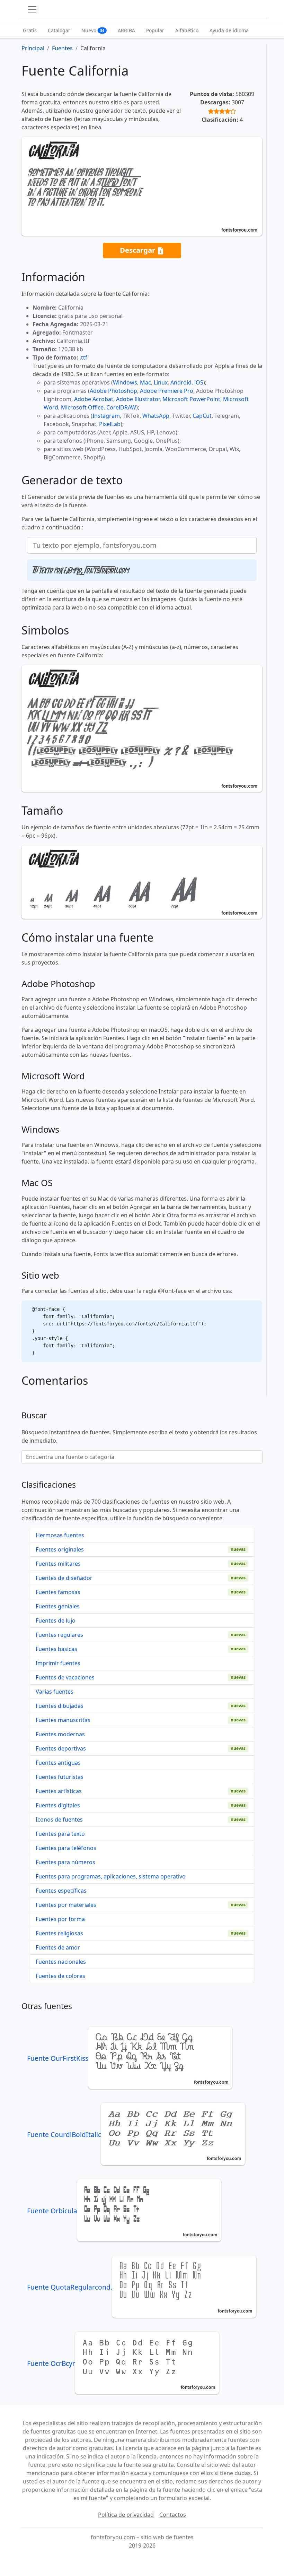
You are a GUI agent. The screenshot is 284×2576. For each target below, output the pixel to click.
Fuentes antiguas (58, 1763)
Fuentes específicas (61, 1891)
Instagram (106, 416)
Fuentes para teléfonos (66, 1848)
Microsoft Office (82, 407)
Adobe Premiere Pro (167, 391)
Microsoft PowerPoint (191, 399)
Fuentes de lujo (56, 1620)
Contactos (173, 2515)
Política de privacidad (126, 2515)
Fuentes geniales (58, 1606)
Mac (145, 382)
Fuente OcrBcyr (51, 2363)
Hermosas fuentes (60, 1535)
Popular (155, 30)
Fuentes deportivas (61, 1748)
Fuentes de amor (58, 1947)
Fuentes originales (60, 1549)
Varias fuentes (55, 1692)
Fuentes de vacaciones (65, 1677)
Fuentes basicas (56, 1649)
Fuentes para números (65, 1862)
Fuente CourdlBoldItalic (64, 2134)
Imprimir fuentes (58, 1663)
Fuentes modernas (60, 1734)
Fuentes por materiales (66, 1905)
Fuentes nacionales (61, 1962)
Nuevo (93, 30)
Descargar (138, 250)
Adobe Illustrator (138, 399)
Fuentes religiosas (59, 1933)
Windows (125, 382)
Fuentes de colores (60, 1976)
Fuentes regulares (59, 1635)
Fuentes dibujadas (60, 1706)
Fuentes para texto (60, 1834)
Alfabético (187, 30)
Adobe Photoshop (113, 391)
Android (181, 382)
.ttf (83, 357)
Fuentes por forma (60, 1919)
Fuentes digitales (58, 1805)
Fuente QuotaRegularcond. (70, 2287)
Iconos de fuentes (59, 1819)
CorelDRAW (121, 407)
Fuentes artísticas (59, 1791)
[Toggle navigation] (32, 9)
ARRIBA (126, 30)
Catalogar (59, 30)
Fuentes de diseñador (64, 1578)
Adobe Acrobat (94, 399)
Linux (161, 382)
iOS (199, 382)
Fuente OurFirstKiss (58, 2058)
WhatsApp (156, 416)
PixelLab (110, 424)
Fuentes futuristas (60, 1777)
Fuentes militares (58, 1564)
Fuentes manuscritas (63, 1720)
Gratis (30, 30)
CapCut (202, 416)
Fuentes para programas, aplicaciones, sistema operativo (111, 1876)
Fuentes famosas (58, 1592)
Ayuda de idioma (229, 30)
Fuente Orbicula (52, 2211)
